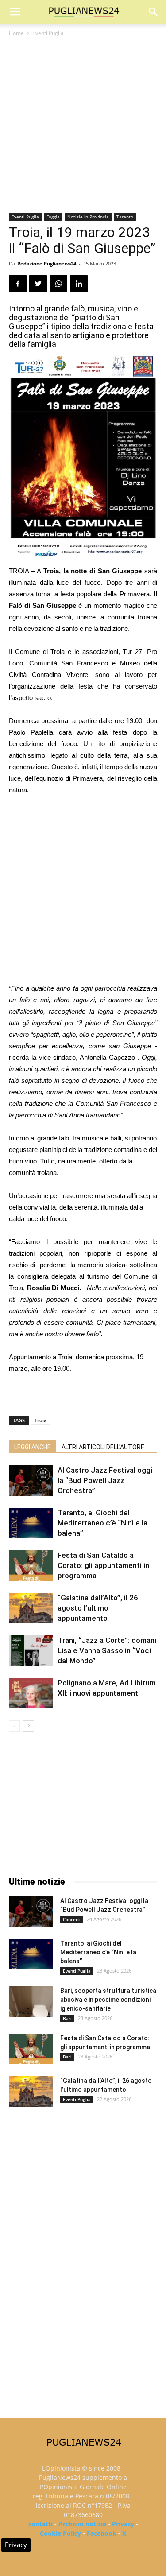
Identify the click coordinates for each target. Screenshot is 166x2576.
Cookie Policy (60, 2533)
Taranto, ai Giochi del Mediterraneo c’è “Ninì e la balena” (102, 1523)
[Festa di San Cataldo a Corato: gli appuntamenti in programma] (31, 1566)
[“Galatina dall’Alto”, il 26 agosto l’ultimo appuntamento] (31, 1608)
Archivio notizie (82, 2524)
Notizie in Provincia (88, 217)
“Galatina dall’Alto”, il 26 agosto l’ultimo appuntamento (98, 1608)
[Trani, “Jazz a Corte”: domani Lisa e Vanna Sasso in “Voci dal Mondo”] (31, 1651)
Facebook (102, 2533)
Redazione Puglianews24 (47, 263)
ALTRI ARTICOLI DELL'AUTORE (103, 1447)
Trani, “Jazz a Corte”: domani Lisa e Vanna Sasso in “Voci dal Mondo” (107, 1650)
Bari (67, 2018)
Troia (41, 1420)
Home (16, 33)
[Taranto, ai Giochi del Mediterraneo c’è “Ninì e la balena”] (31, 1523)
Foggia (53, 217)
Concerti (72, 1919)
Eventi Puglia (48, 33)
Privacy (123, 2524)
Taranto (125, 217)
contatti (41, 2524)
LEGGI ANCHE (33, 1447)
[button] (154, 12)
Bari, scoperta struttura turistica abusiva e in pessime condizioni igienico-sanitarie (108, 2000)
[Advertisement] (83, 126)
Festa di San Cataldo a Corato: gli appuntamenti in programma (103, 1565)
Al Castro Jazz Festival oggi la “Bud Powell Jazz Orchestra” (105, 1480)
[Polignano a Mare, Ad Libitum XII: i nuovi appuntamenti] (31, 1693)
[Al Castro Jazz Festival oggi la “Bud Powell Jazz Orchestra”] (31, 1481)
